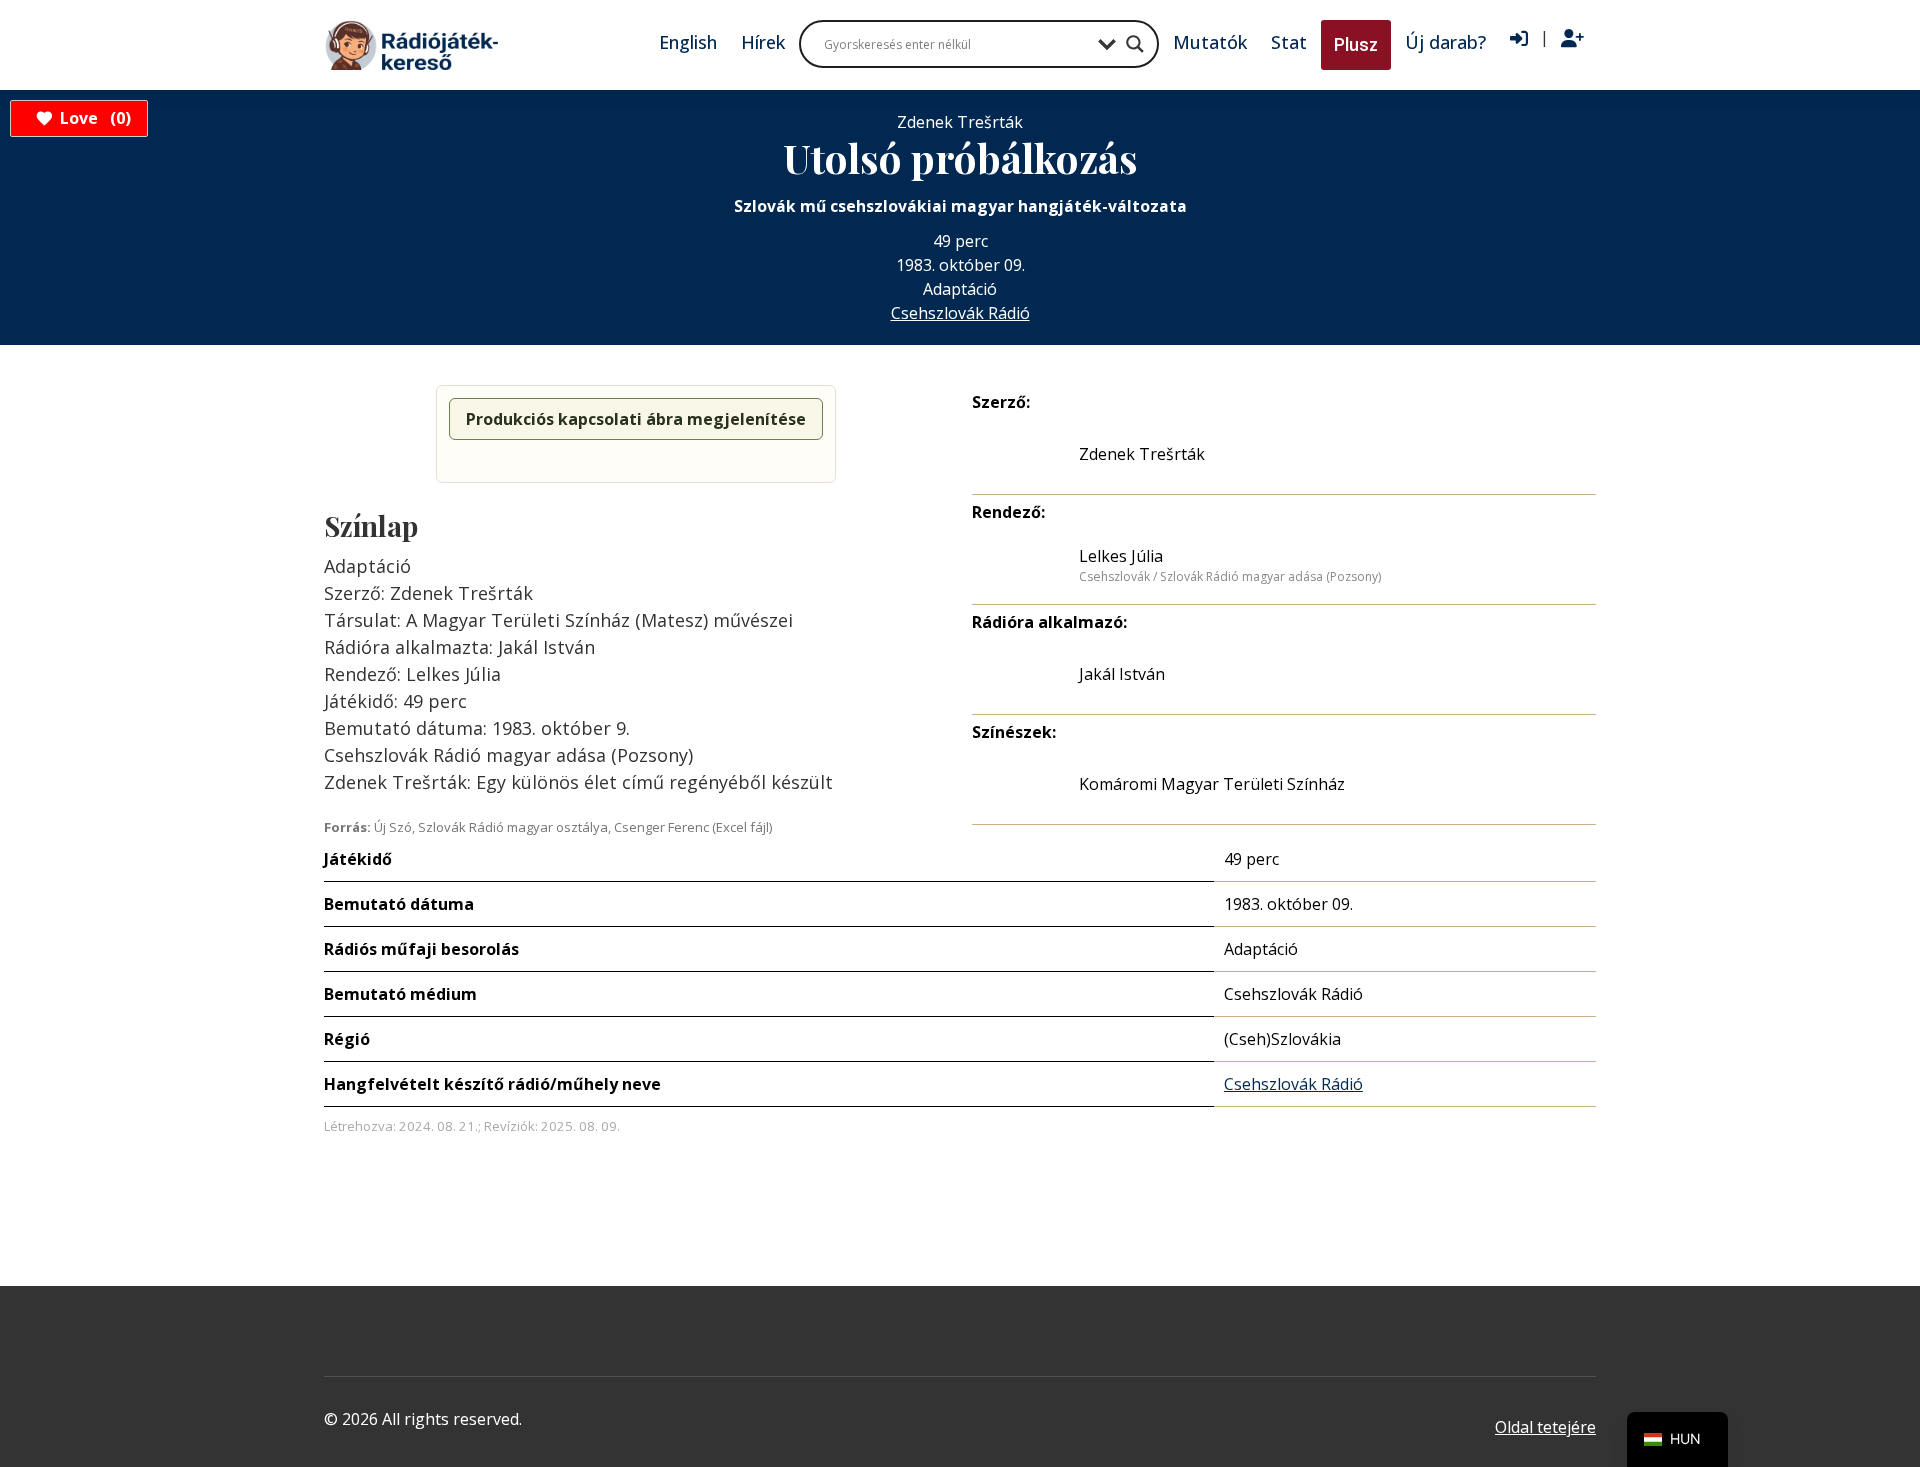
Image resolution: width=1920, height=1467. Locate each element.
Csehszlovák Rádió (960, 313)
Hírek (763, 42)
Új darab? (1445, 42)
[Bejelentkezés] (1519, 39)
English (688, 42)
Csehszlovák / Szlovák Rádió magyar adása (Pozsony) (1230, 577)
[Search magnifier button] (1135, 44)
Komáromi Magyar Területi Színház (1212, 784)
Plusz (1356, 44)
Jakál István (1122, 674)
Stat (1289, 42)
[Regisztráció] (1572, 39)
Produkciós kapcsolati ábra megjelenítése (636, 419)
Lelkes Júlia (1121, 556)
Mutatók (1210, 42)
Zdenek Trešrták (1142, 454)
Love (92, 118)
